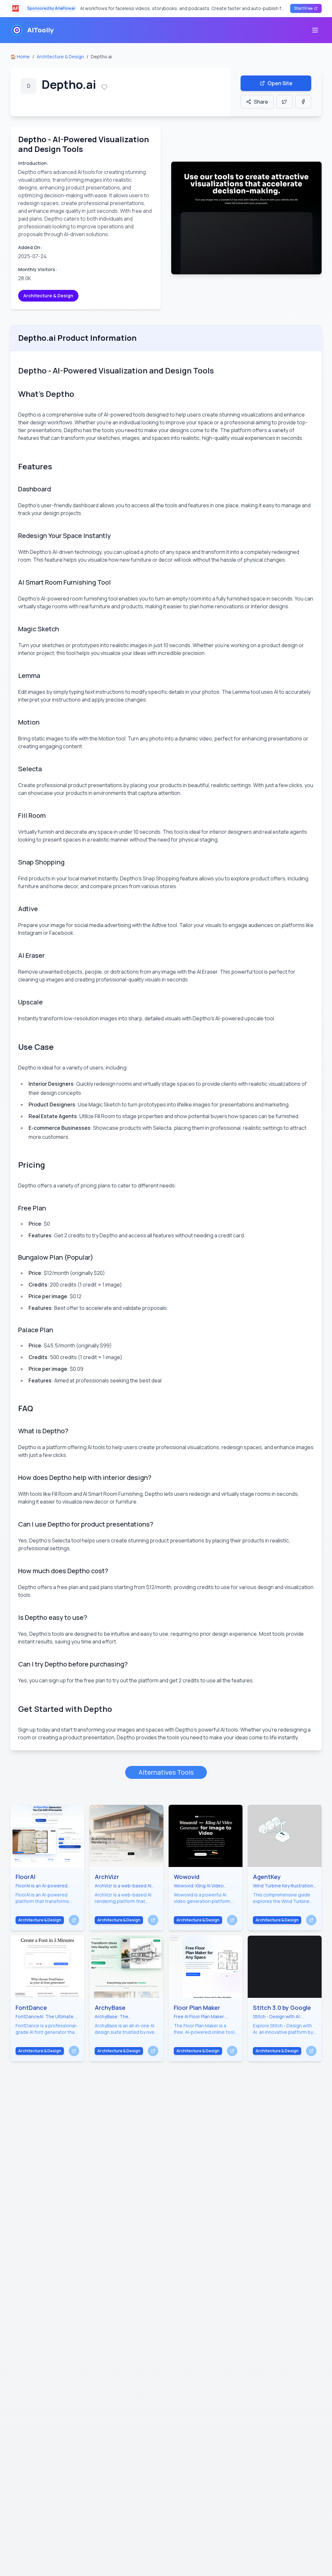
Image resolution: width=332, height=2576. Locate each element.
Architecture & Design (60, 57)
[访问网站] (74, 1920)
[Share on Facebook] (303, 102)
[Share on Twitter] (284, 102)
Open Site (280, 83)
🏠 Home (20, 57)
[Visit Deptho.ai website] (246, 218)
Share (261, 102)
